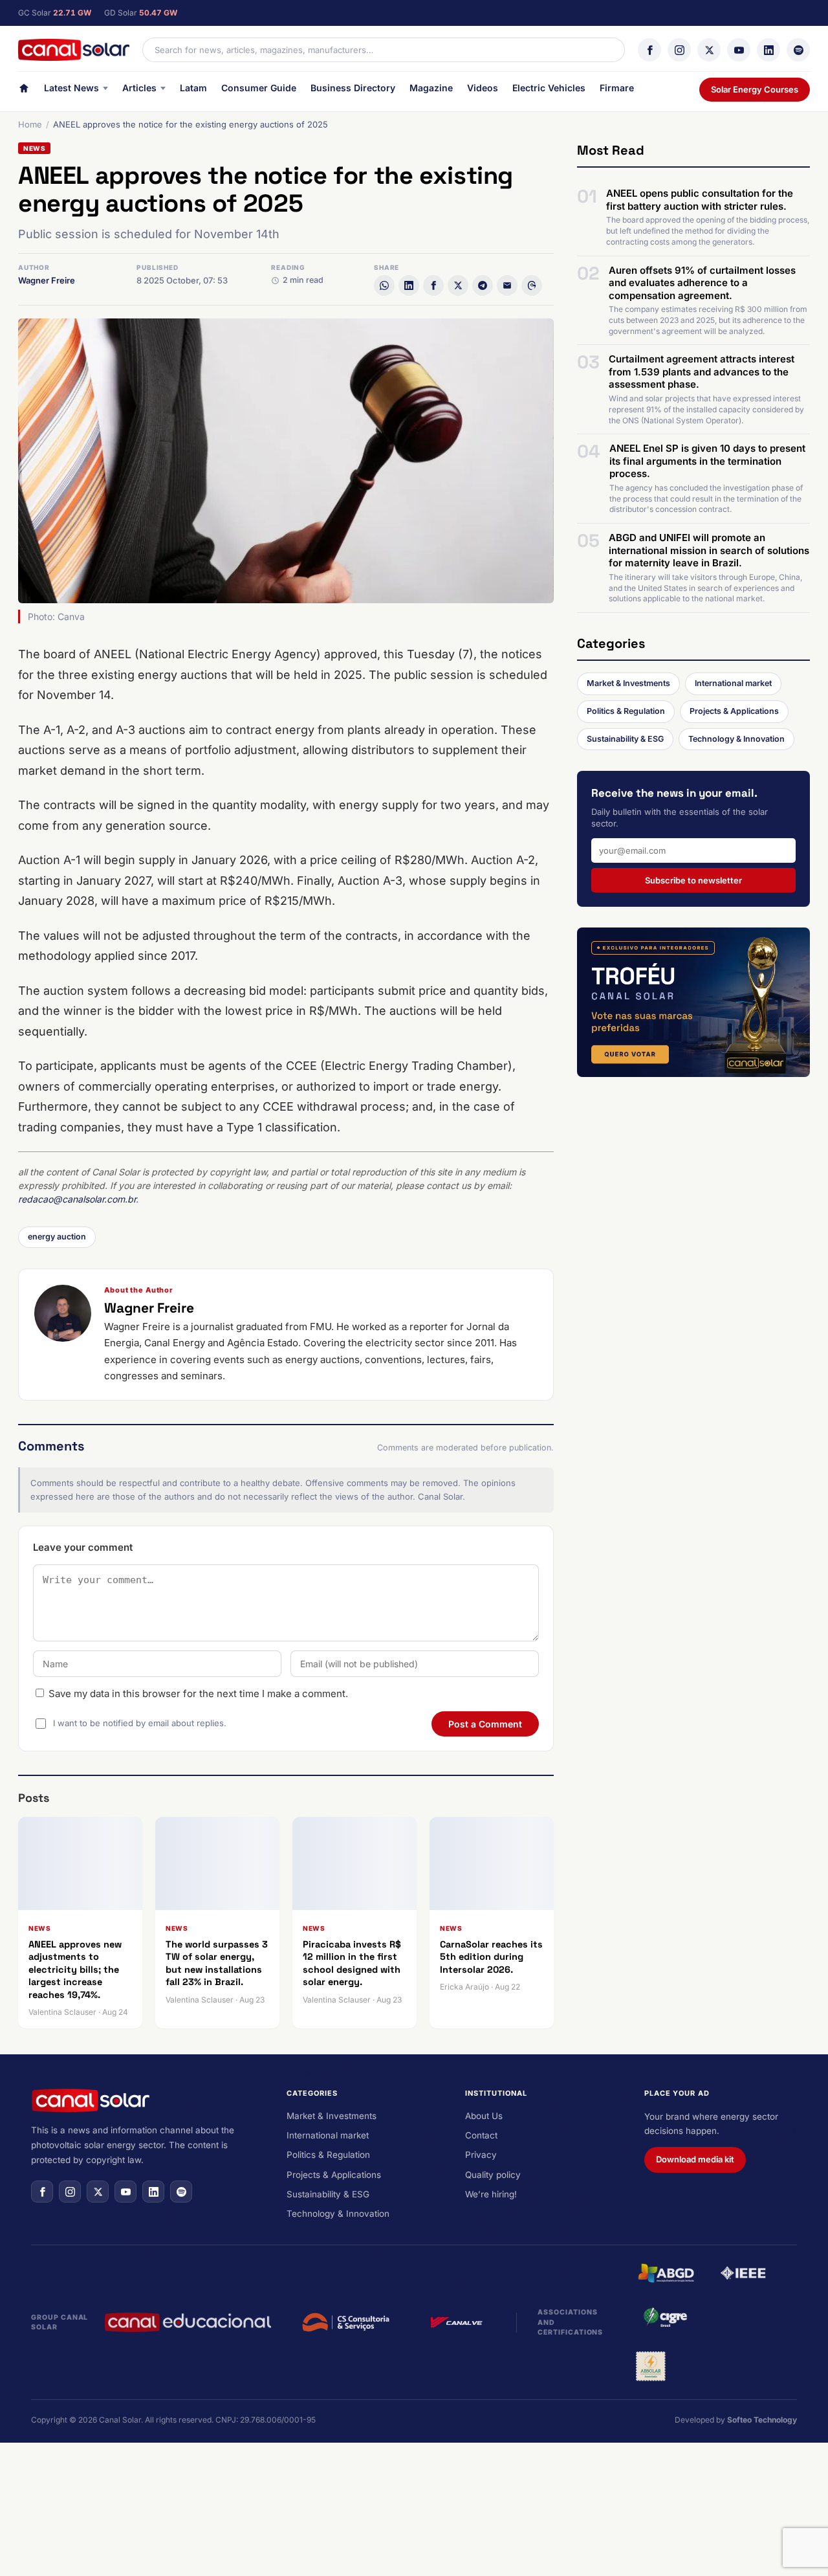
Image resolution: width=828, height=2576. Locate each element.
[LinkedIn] (768, 50)
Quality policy (493, 2175)
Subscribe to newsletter (693, 880)
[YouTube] (739, 50)
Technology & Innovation (736, 739)
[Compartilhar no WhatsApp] (384, 285)
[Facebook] (649, 50)
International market (733, 683)
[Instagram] (679, 50)
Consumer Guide (259, 88)
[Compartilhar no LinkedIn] (409, 285)
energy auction (57, 1237)
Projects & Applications (734, 711)
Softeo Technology (762, 2420)
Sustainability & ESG (625, 739)
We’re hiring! (491, 2194)
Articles (139, 88)
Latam (193, 88)
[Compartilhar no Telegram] (483, 285)
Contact (481, 2135)
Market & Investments (628, 683)
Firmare (617, 88)
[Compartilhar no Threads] (532, 285)
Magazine (431, 88)
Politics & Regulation (626, 711)
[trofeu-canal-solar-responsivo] (693, 1002)
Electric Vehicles (549, 88)
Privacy (481, 2155)
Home (30, 124)
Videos (483, 88)
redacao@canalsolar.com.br (77, 1199)
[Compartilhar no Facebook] (433, 285)
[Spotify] (798, 50)
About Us (484, 2116)
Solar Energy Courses (755, 89)
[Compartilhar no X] (458, 285)
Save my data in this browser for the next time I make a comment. (198, 1693)
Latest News (71, 88)
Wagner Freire (47, 280)
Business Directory (353, 88)
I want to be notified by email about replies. (140, 1723)
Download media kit (695, 2159)
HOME (24, 91)
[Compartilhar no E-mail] (507, 285)
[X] (709, 50)
